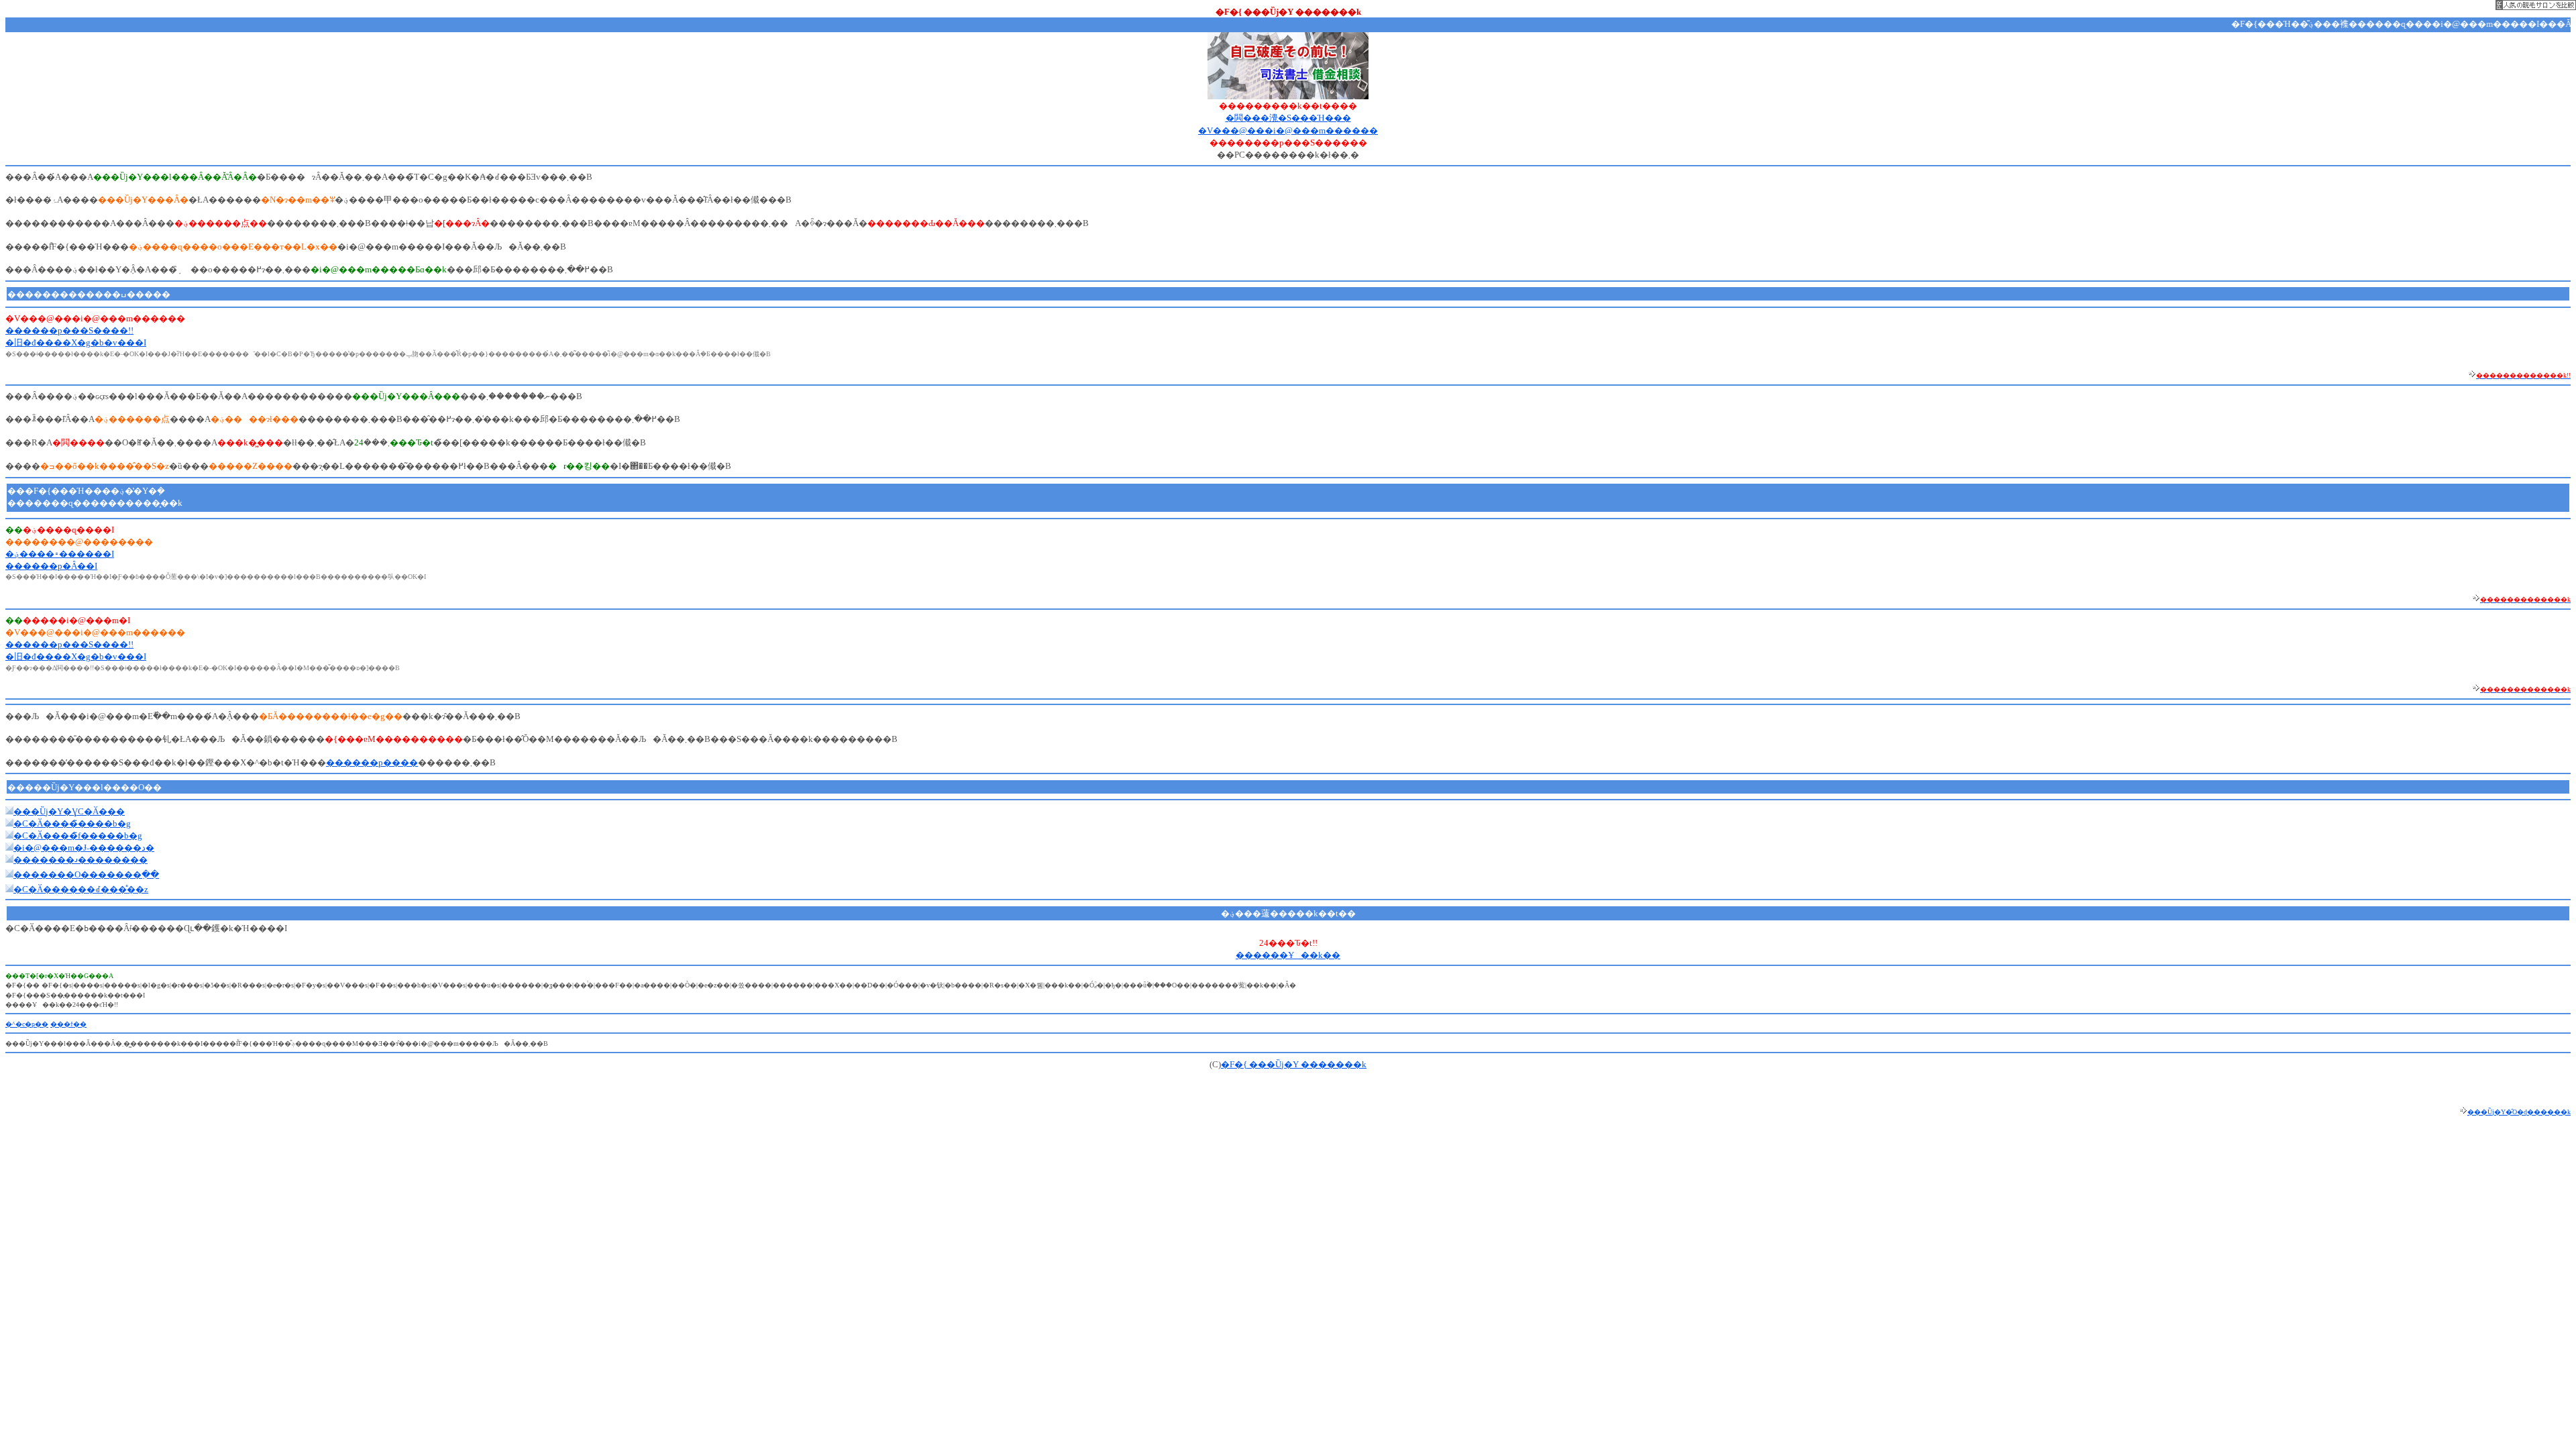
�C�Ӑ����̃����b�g (72, 823)
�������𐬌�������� (80, 860)
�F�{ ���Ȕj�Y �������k (1294, 1064)
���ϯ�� (68, 1024)
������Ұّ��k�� (1288, 955)
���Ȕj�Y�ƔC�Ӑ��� (69, 811)
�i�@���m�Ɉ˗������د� (84, 848)
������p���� (372, 762)
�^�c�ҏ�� (27, 1024)
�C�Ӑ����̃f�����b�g (78, 836)
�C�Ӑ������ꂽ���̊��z (81, 889)
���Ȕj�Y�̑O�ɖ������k (2519, 1112)
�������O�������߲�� (86, 874)
